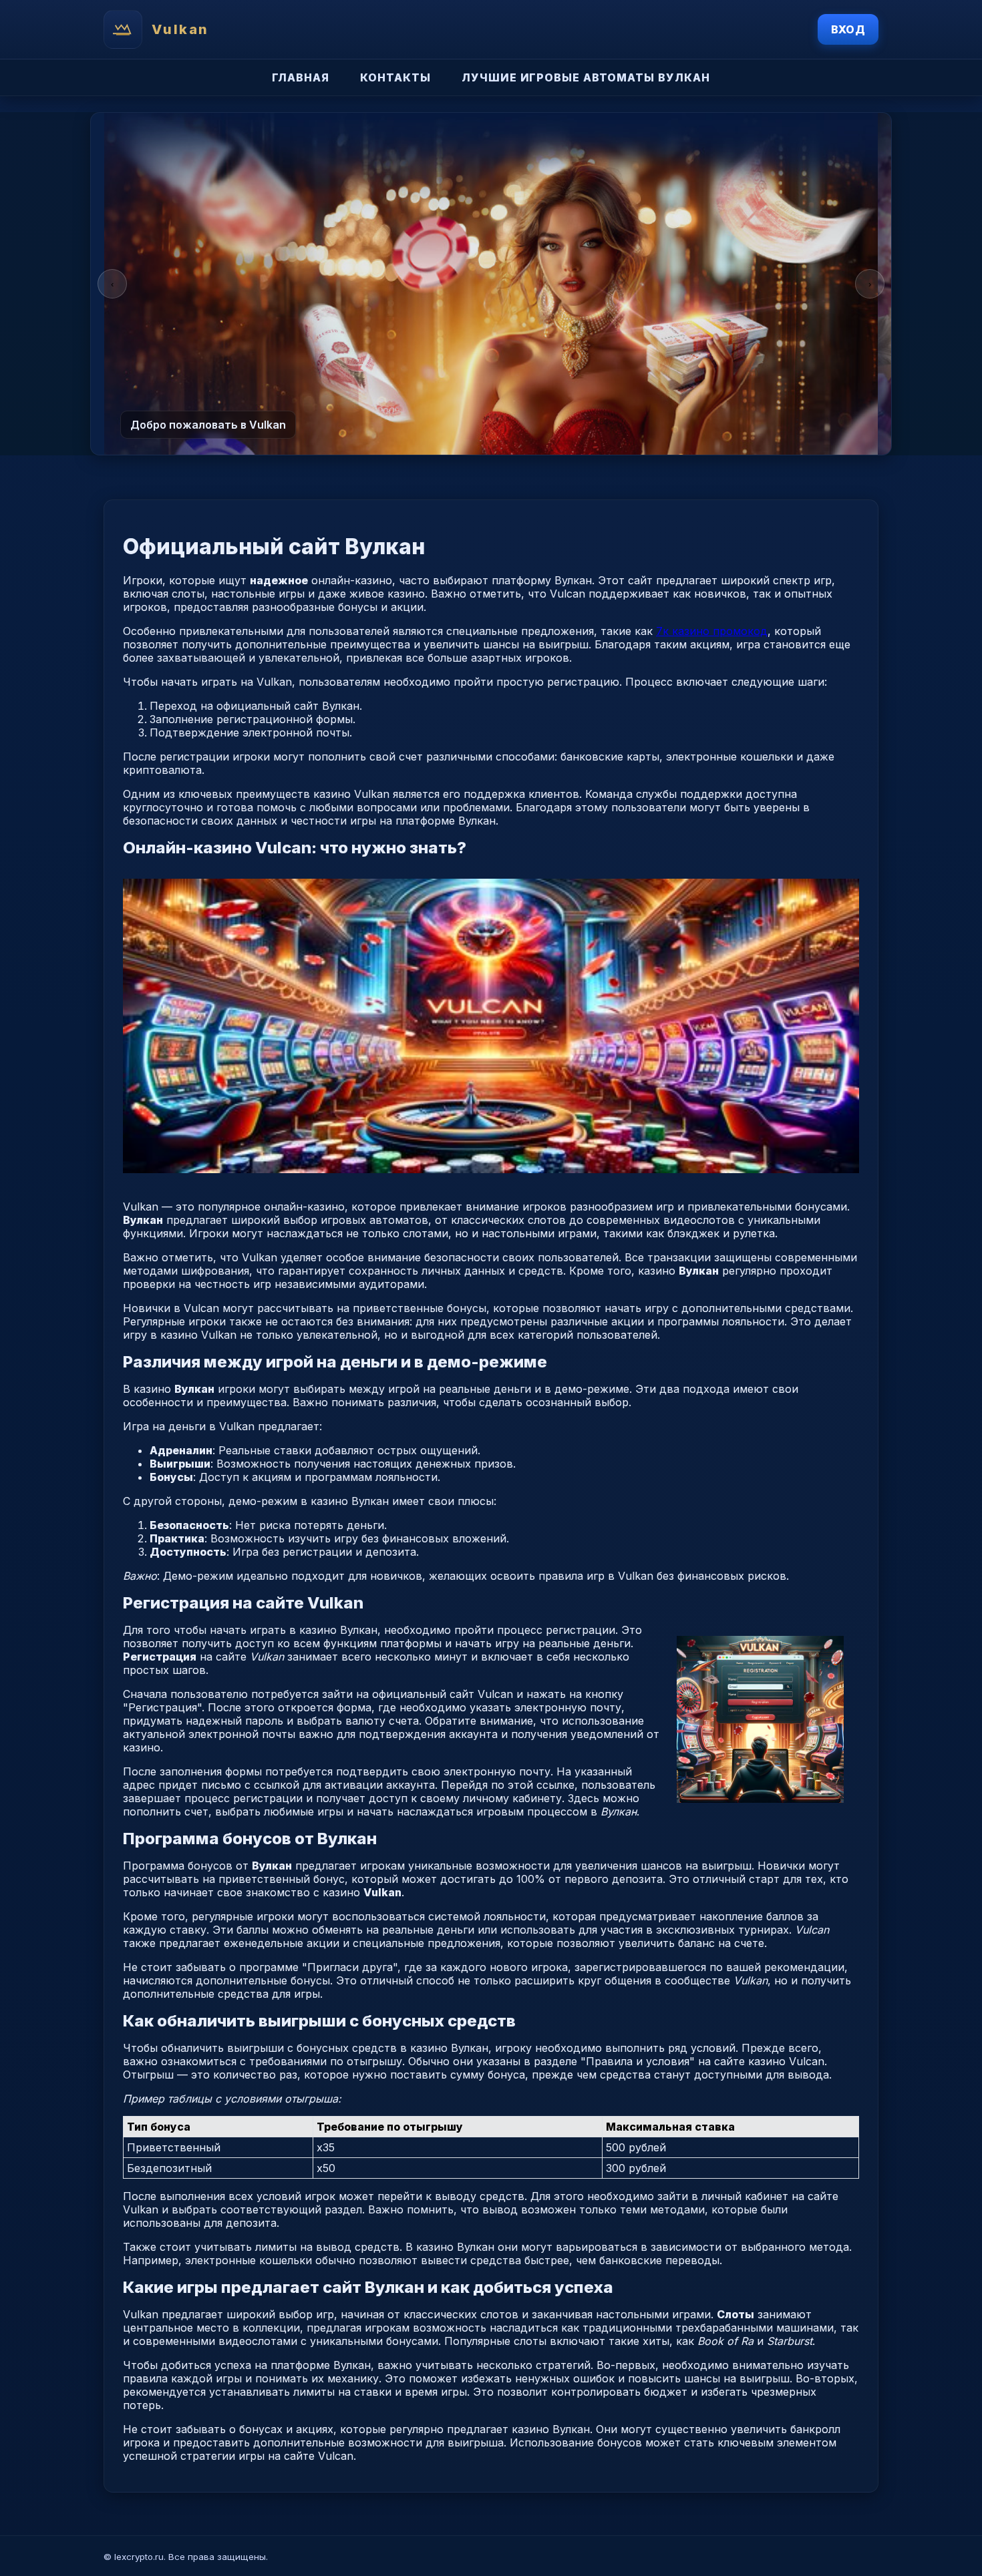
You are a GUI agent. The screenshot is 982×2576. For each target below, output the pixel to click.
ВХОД (848, 29)
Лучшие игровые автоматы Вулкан (586, 77)
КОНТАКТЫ (395, 77)
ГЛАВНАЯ (301, 77)
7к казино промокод (712, 631)
